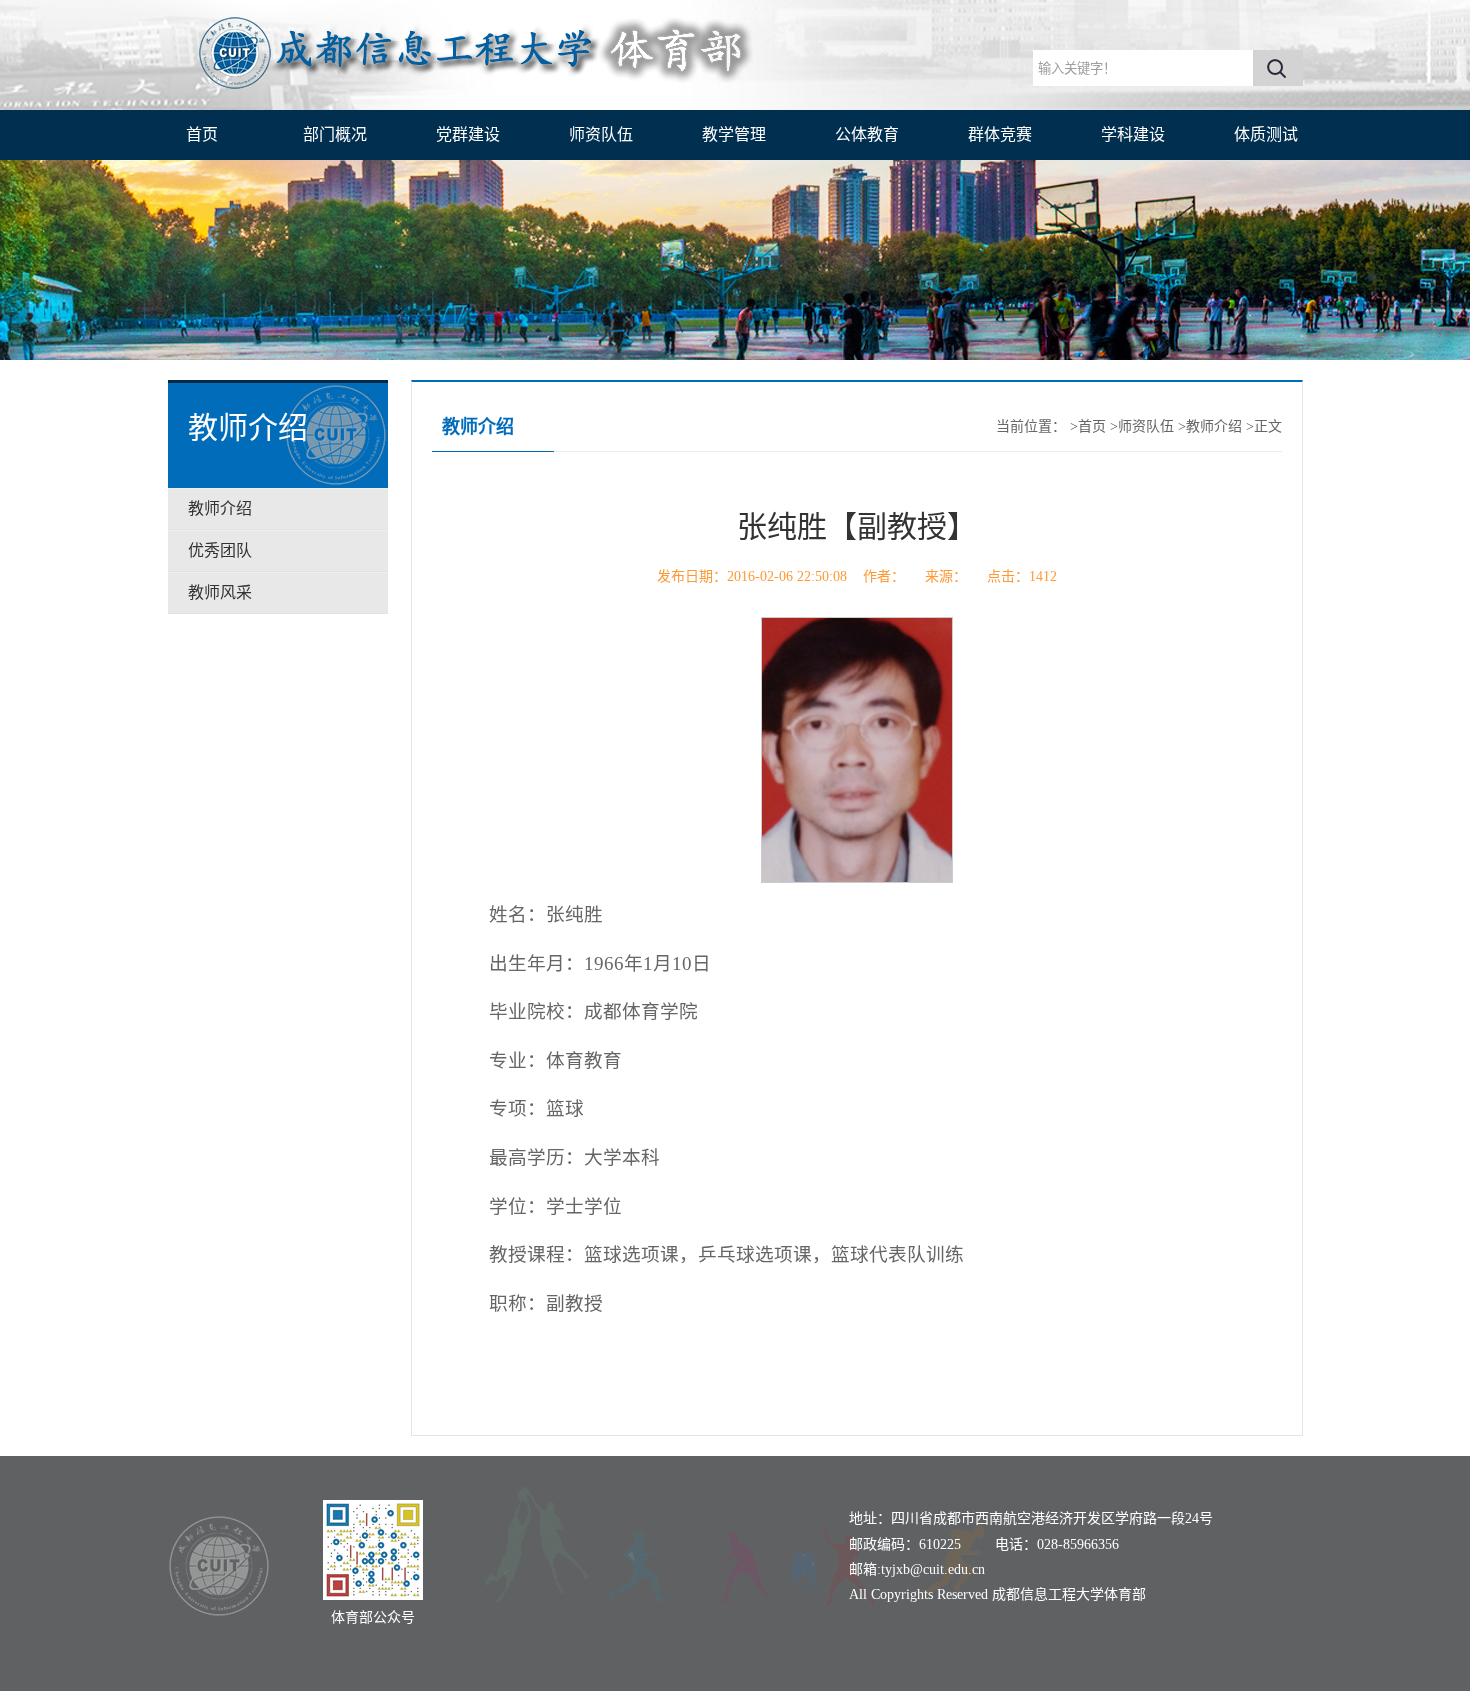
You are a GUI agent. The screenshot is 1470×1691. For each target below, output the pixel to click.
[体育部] (488, 98)
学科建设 (1133, 134)
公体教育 (867, 134)
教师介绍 (220, 508)
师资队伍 (601, 134)
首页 (202, 134)
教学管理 (734, 134)
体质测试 (1266, 134)
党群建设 (468, 134)
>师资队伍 (1142, 426)
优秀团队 (220, 550)
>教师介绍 (1210, 426)
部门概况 (335, 134)
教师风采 (220, 592)
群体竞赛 (1000, 134)
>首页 (1088, 426)
